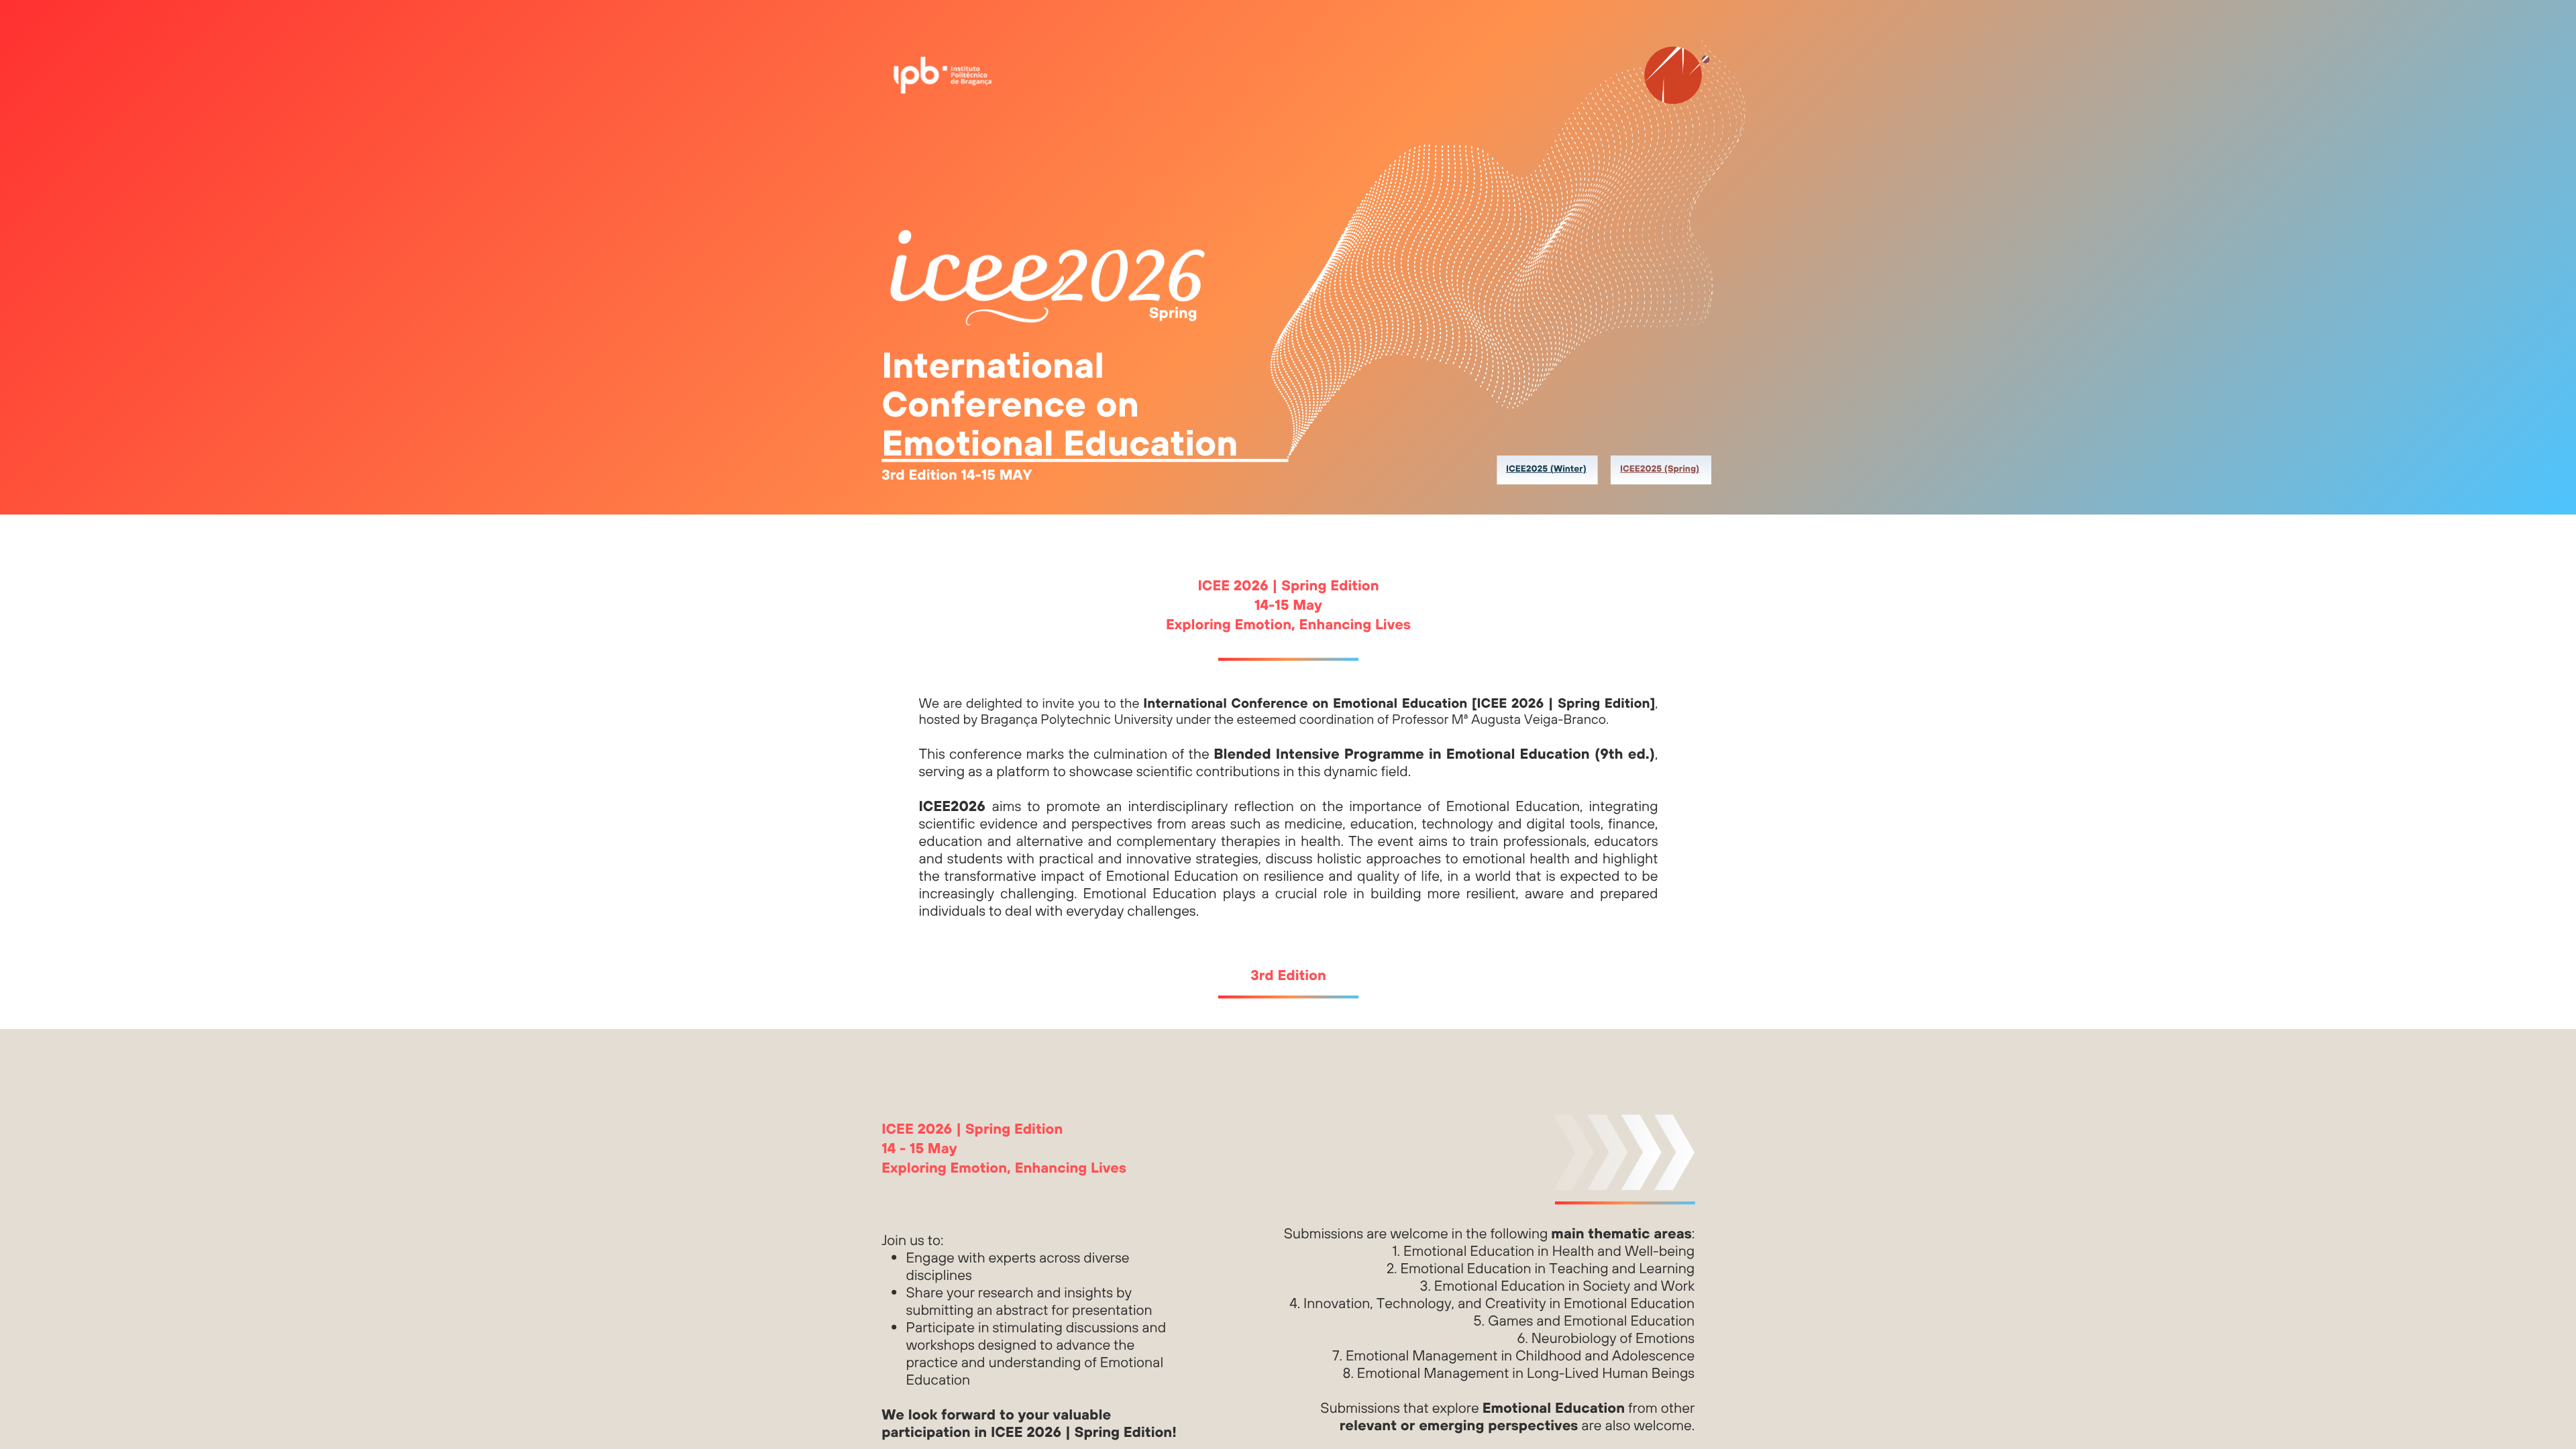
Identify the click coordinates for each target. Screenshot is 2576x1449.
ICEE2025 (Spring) (1660, 469)
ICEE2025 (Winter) (1546, 469)
